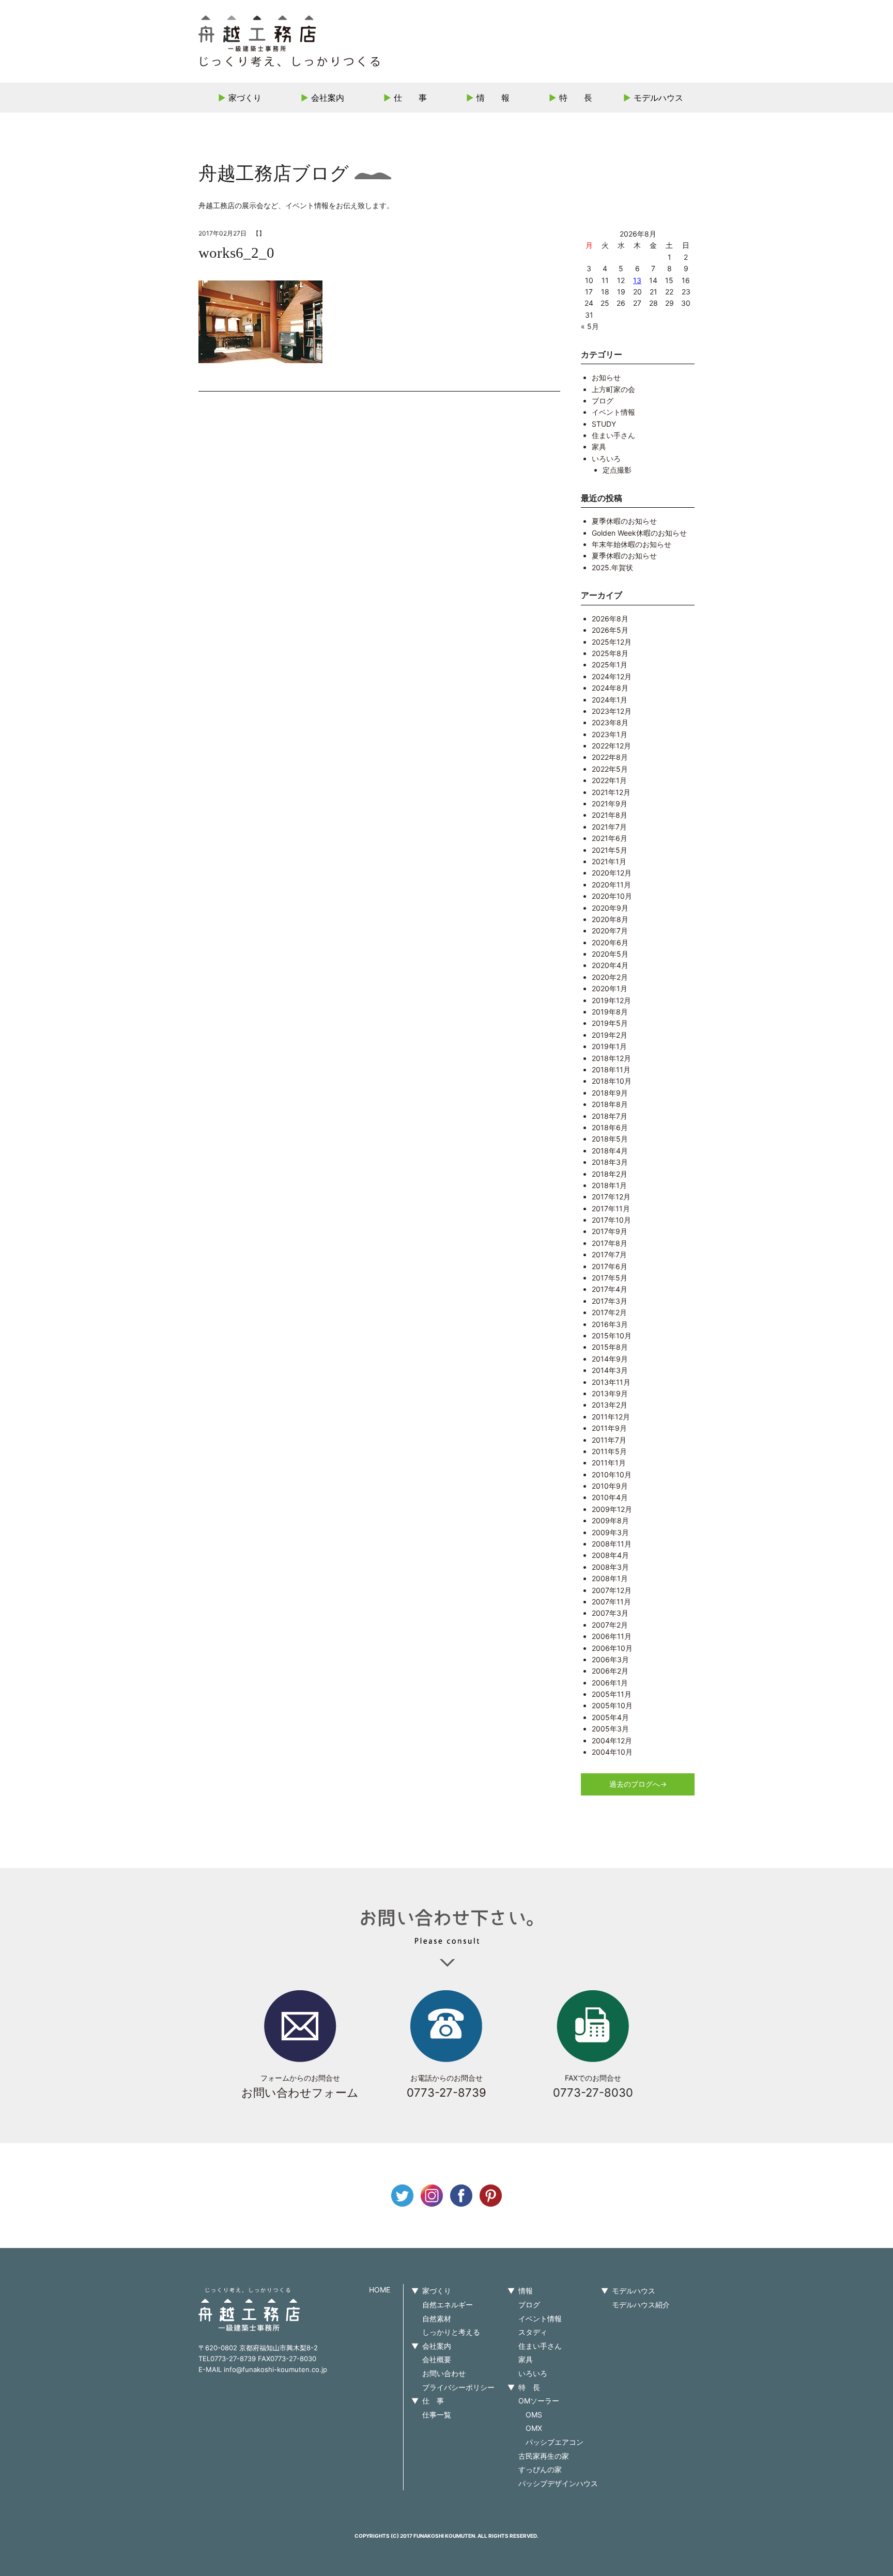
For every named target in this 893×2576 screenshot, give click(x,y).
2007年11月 (611, 1602)
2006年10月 (612, 1648)
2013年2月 (610, 1405)
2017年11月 (611, 1208)
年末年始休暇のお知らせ (632, 544)
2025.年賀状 (612, 567)
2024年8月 (610, 688)
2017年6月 (610, 1266)
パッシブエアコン (555, 2442)
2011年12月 (611, 1417)
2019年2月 (610, 1035)
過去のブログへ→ (638, 1784)
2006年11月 (612, 1636)
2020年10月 (612, 896)
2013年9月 (610, 1393)
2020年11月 (611, 885)
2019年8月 (610, 1012)
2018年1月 (609, 1185)
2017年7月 (609, 1254)
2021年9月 (610, 803)
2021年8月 (610, 815)
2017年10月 (611, 1220)
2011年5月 (609, 1451)
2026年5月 (610, 630)
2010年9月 (610, 1486)
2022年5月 (610, 769)
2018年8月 (610, 1104)
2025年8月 (610, 653)
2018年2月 (610, 1174)
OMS (534, 2415)
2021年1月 (609, 861)
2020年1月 (610, 988)
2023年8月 (610, 722)
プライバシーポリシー (458, 2387)
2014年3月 (610, 1370)
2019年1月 (609, 1046)
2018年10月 (612, 1081)
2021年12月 (611, 792)
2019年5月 (610, 1023)
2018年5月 (610, 1139)
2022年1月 (609, 780)
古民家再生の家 (544, 2456)
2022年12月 (611, 746)
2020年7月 (610, 931)
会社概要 (437, 2359)
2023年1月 (610, 734)
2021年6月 (610, 838)
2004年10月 (612, 1752)
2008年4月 (610, 1555)
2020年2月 (610, 977)
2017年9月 (610, 1231)
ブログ (603, 401)
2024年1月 (610, 700)
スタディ (533, 2332)
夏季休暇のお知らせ (624, 521)
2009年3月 (610, 1532)
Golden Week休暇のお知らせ (639, 533)
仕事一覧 (437, 2415)
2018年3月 (610, 1162)
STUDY (604, 424)
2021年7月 (609, 827)
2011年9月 (609, 1428)
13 (637, 280)
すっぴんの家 (540, 2469)
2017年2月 (609, 1312)
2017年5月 (610, 1278)
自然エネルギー (448, 2305)
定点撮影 (617, 470)
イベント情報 (613, 412)
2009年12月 (612, 1509)
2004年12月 (612, 1740)
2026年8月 (610, 619)
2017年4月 (610, 1289)
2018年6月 (610, 1127)
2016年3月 (610, 1324)
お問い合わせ (444, 2373)
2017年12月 (611, 1197)
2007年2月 (610, 1625)
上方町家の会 (613, 389)
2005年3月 (610, 1729)
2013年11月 (611, 1382)
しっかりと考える (451, 2332)
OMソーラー (539, 2401)
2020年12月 (612, 873)
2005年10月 (612, 1705)
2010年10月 (612, 1474)
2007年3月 (610, 1613)
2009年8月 (610, 1520)
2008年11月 (612, 1544)
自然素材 (437, 2319)
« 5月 (590, 326)
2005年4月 (610, 1717)
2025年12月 (612, 642)
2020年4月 (610, 965)
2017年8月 (610, 1243)
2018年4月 (610, 1151)
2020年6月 (610, 942)
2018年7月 (610, 1116)
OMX (534, 2428)
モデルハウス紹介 (641, 2305)
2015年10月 (612, 1336)
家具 (599, 447)
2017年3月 (610, 1301)
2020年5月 (610, 954)
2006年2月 (610, 1671)
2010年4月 (610, 1497)
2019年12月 (611, 1000)
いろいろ (606, 458)
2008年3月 (610, 1567)
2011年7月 (609, 1440)
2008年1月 (610, 1578)
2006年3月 (610, 1659)
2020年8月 (610, 919)
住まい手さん (613, 435)
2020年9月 (610, 908)
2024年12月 (612, 676)
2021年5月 (610, 850)
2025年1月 (610, 665)
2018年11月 (611, 1070)
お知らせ (606, 377)
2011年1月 (609, 1463)
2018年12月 (611, 1058)
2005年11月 (612, 1694)
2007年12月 (612, 1590)
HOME (380, 2290)
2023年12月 (612, 711)
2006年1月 (610, 1683)
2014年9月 (610, 1359)
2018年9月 (610, 1093)
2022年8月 (610, 757)
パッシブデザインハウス (558, 2483)
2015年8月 (610, 1347)
